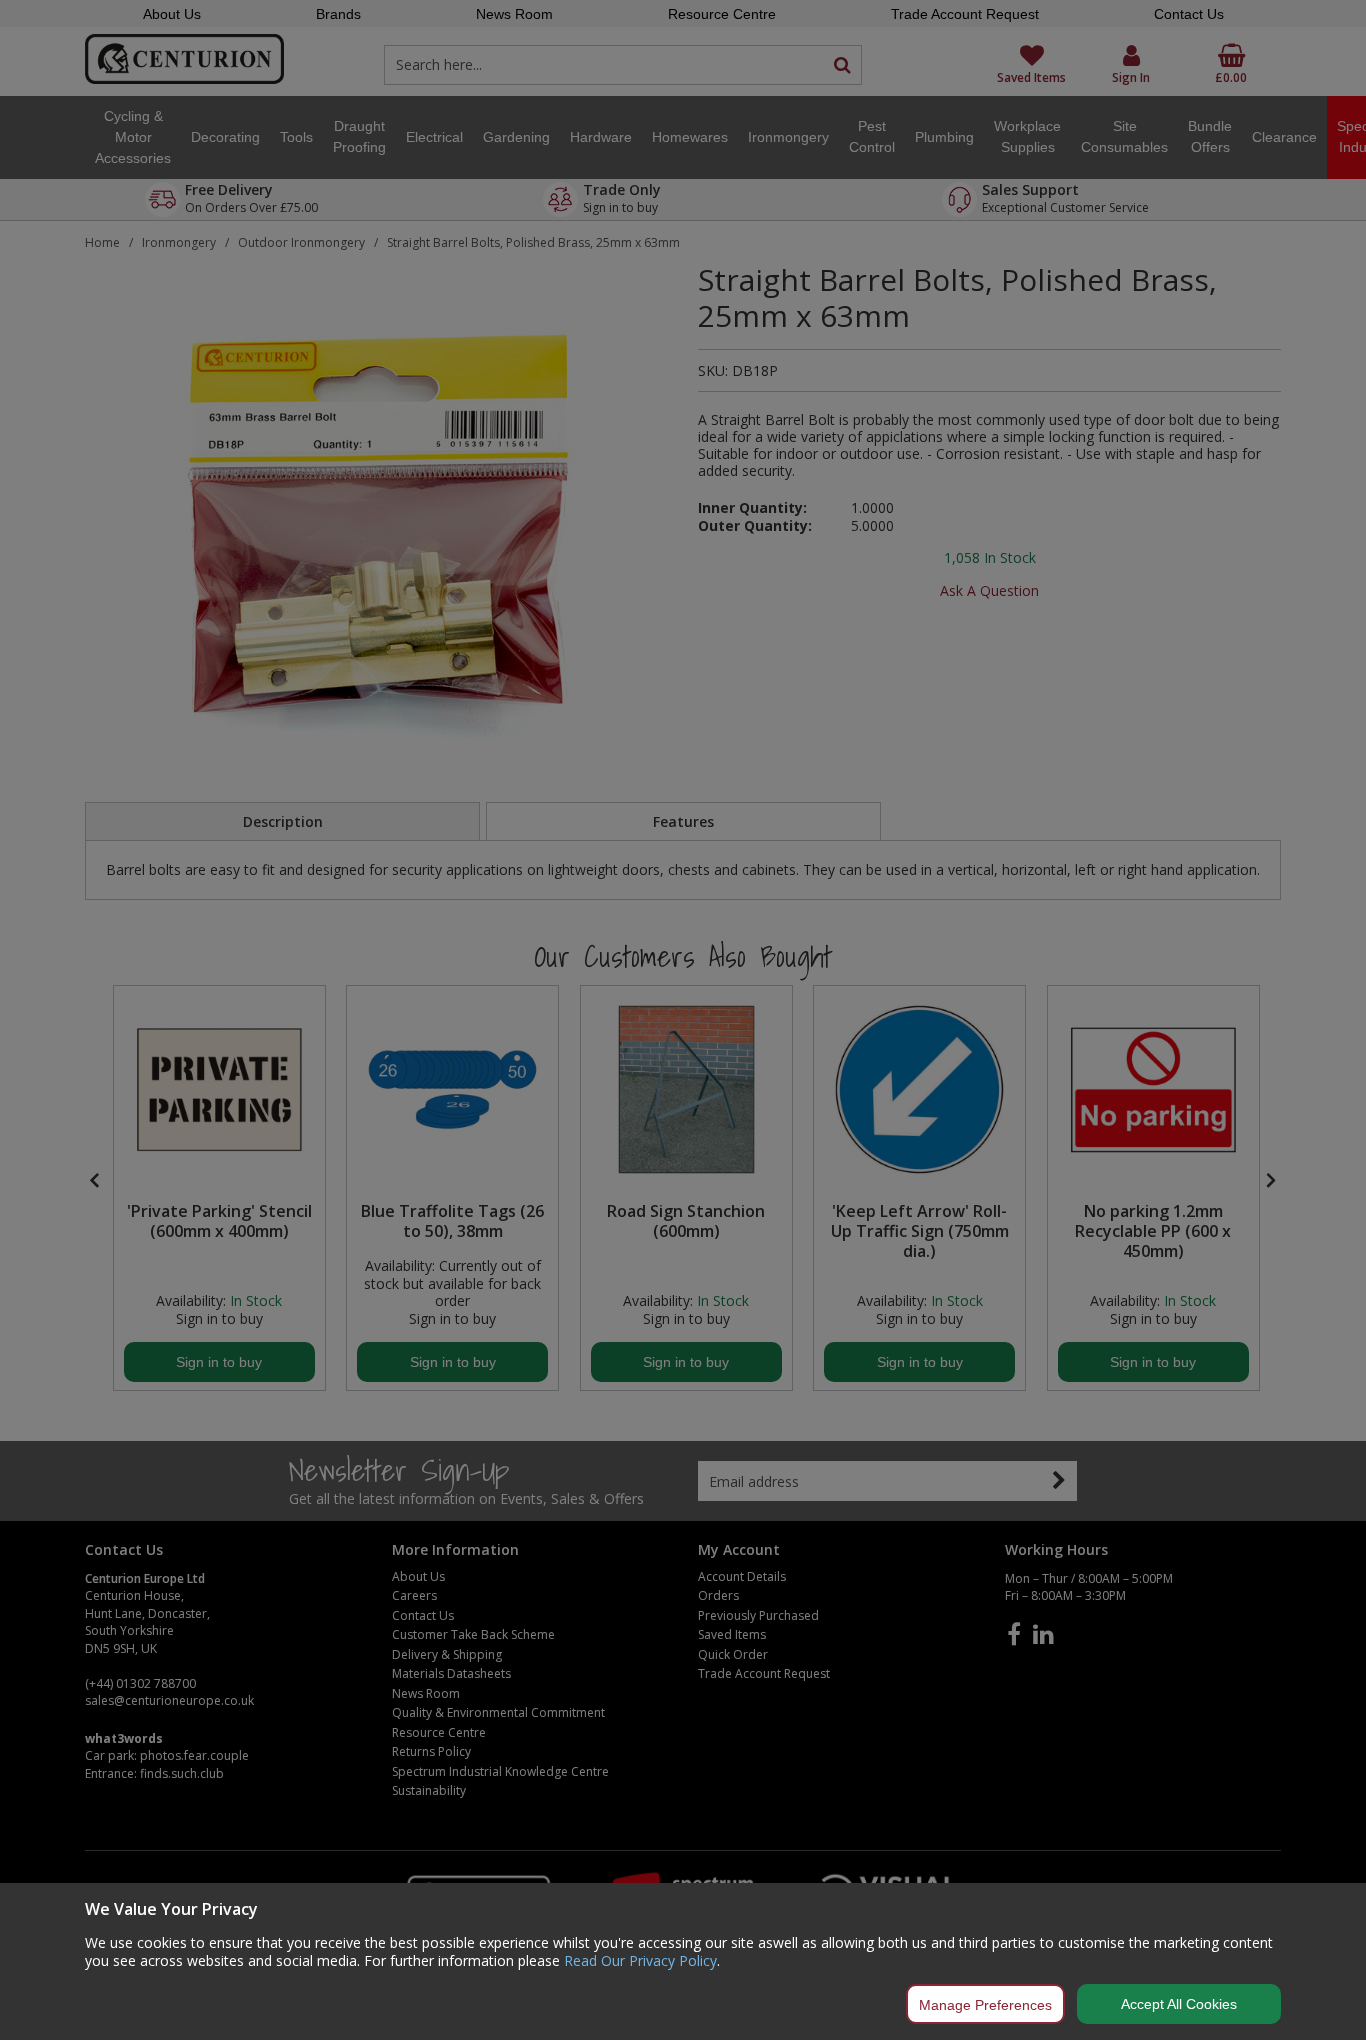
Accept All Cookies (1179, 2004)
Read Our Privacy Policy (640, 1960)
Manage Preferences (985, 2005)
